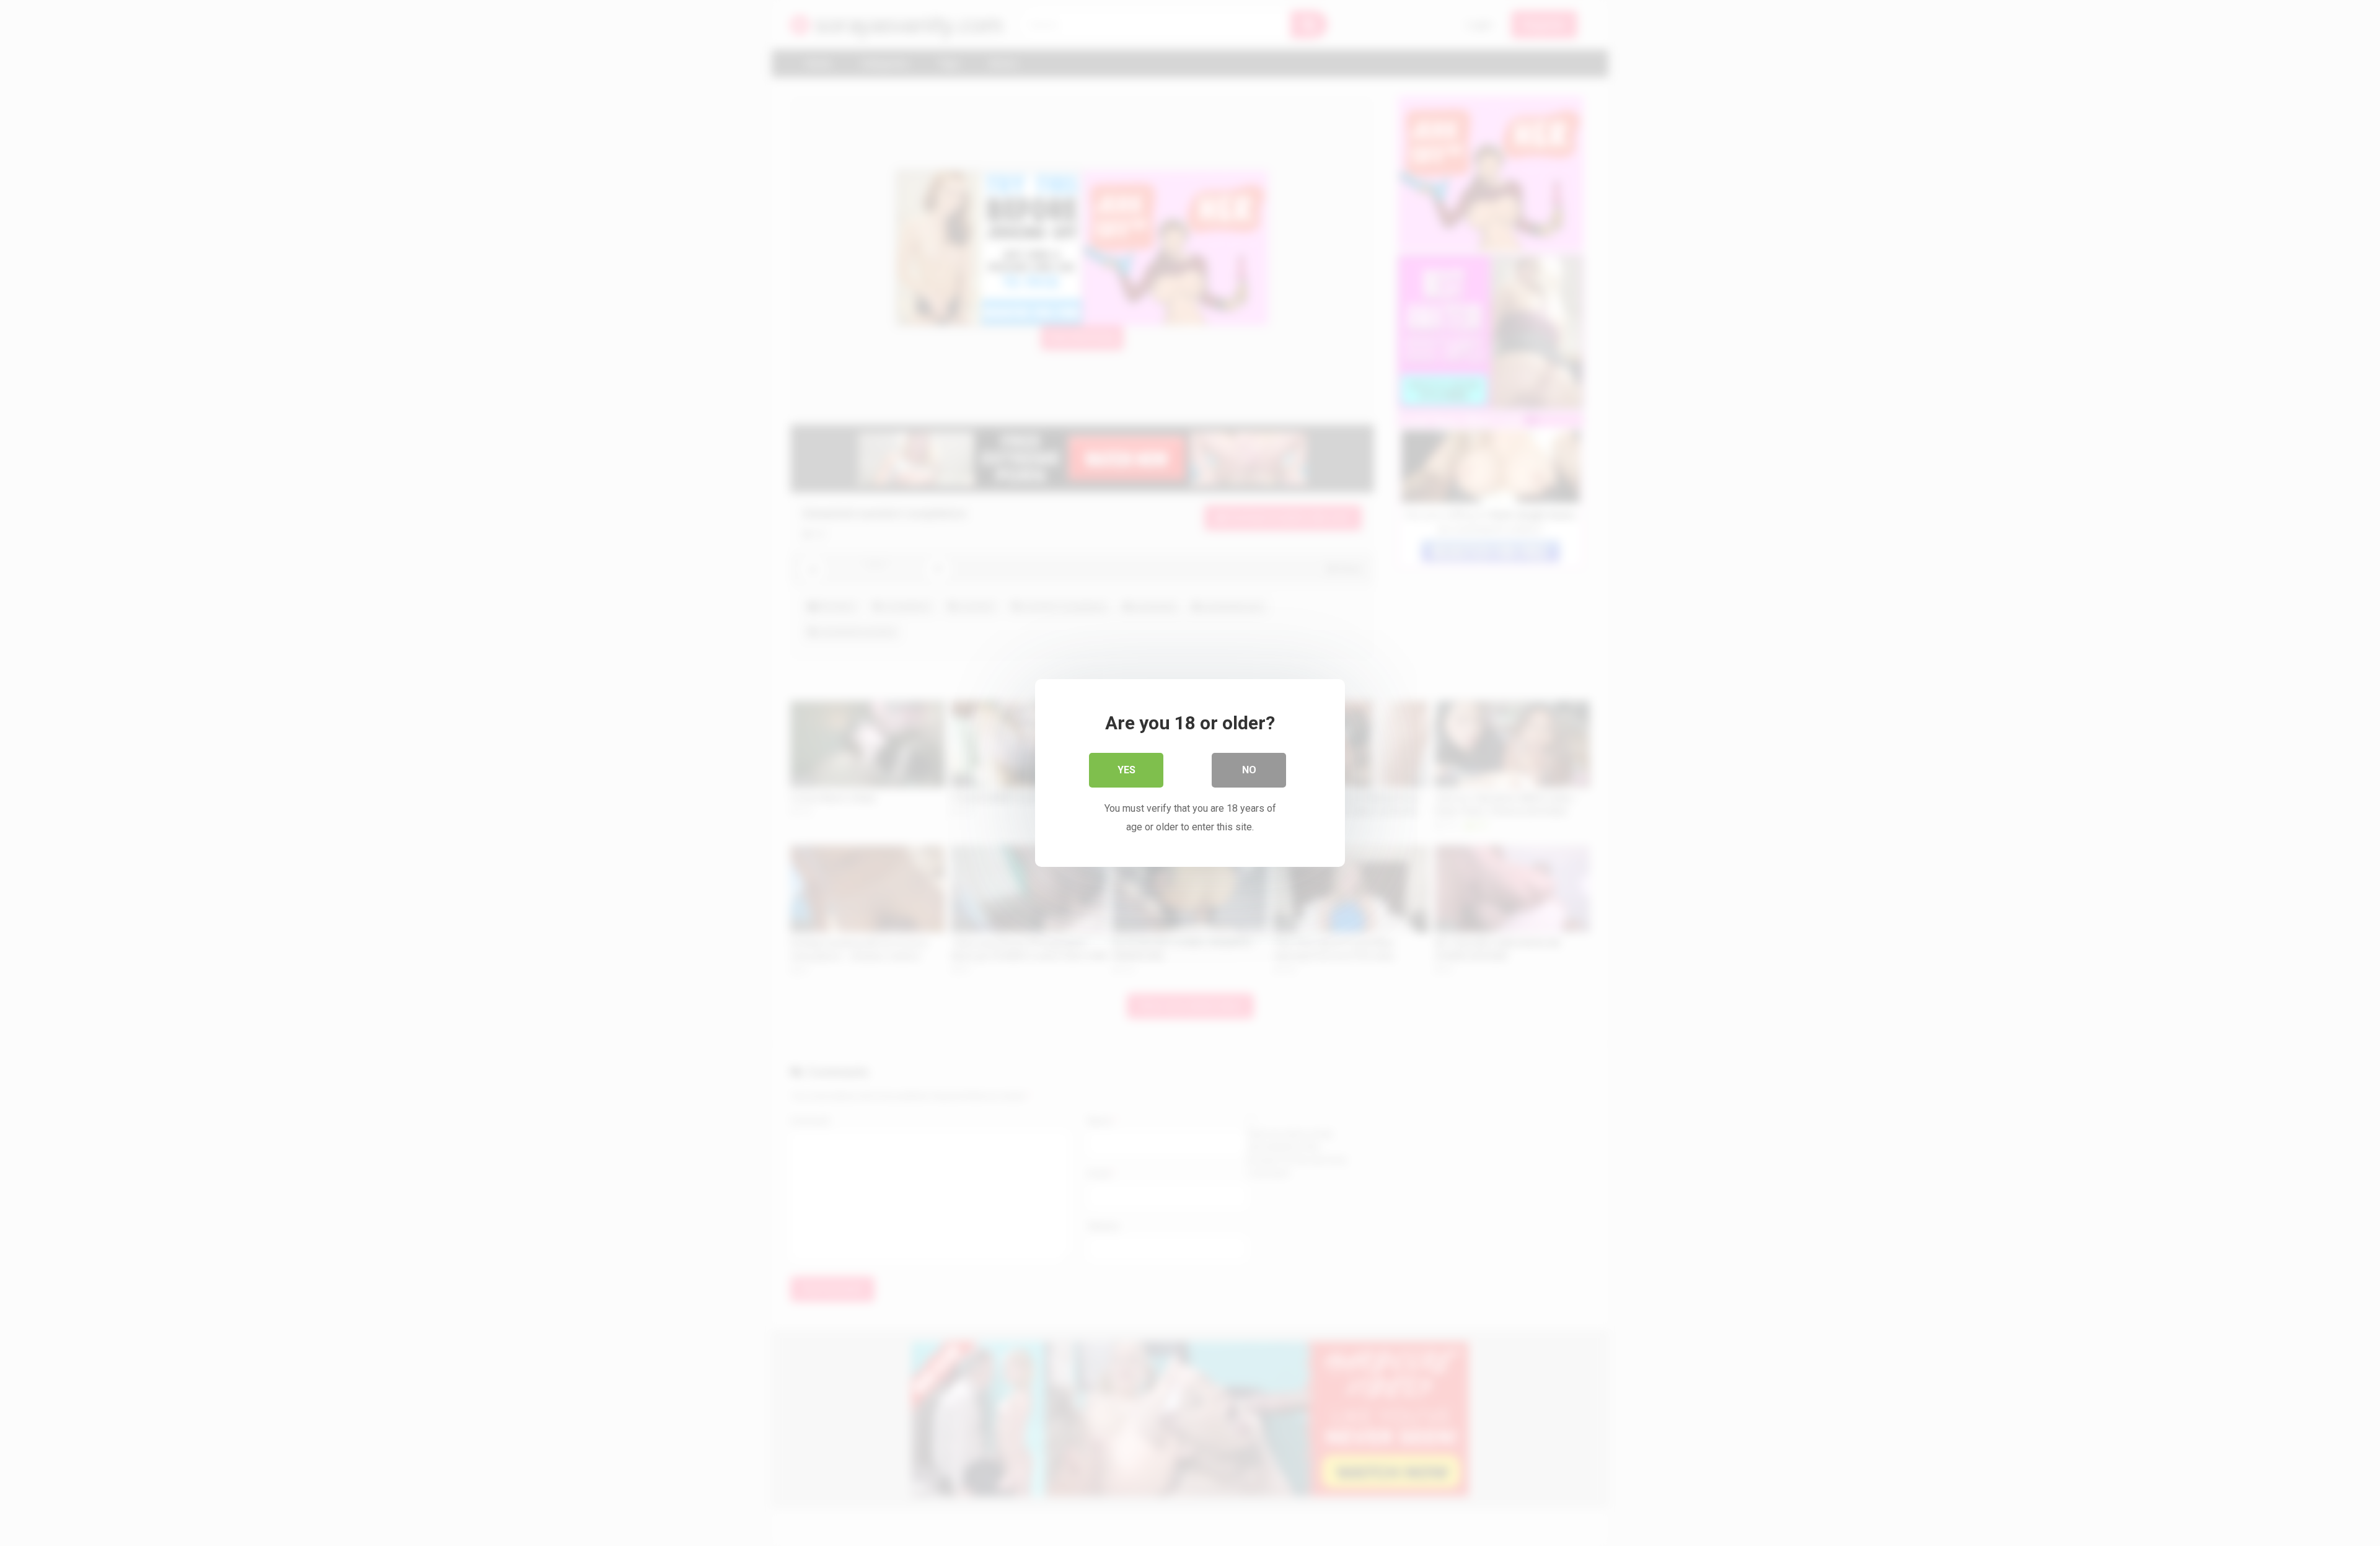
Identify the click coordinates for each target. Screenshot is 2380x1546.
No (1249, 770)
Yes (1126, 770)
